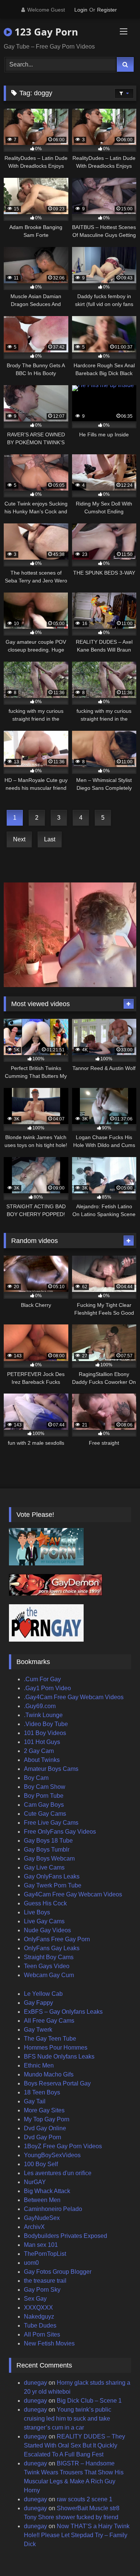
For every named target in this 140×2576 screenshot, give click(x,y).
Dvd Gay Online (45, 2128)
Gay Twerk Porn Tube (53, 1885)
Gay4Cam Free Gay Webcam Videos (73, 1894)
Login (81, 10)
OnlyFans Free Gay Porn (57, 1939)
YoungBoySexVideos (52, 2155)
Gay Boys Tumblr (47, 1850)
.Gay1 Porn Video (47, 1688)
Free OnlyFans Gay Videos (60, 1832)
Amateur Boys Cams (51, 1769)
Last (50, 839)
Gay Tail (35, 2101)
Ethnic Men (39, 2065)
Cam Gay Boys (44, 1805)
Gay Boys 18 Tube (48, 1841)
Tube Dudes (40, 2325)
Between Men (42, 2200)
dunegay (35, 2383)
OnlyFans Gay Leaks (52, 1948)
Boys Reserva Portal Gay (57, 2083)
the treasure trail (45, 2281)
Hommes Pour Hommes (56, 2048)
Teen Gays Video (47, 1966)
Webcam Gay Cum (49, 1975)
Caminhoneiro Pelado (53, 2209)
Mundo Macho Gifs (49, 2074)
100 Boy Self (41, 2164)
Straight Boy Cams (49, 1957)
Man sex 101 (41, 2245)
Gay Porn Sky (42, 2290)
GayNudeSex (42, 2218)
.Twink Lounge (43, 1715)
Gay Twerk (38, 2030)
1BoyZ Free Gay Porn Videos (63, 2146)
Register (107, 10)
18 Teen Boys (42, 2092)
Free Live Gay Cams (51, 1823)
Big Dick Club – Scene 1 (89, 2401)
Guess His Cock (45, 1903)
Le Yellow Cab (43, 1994)
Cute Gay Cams (45, 1814)
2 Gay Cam (39, 1751)
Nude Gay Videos (47, 1930)
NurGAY (35, 2182)
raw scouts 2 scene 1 (85, 2499)
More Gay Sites (44, 2110)
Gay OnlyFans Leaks (52, 1876)
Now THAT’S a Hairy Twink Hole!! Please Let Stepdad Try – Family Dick (77, 2535)
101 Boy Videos (45, 1733)
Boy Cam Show (45, 1787)
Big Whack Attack (47, 2191)
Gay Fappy (38, 2003)
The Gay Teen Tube (50, 2039)
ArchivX (34, 2227)
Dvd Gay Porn (43, 2137)
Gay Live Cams (44, 1867)
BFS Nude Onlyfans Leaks (59, 2057)
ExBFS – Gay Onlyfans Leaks (63, 2012)
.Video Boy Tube (46, 1724)
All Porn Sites (42, 2334)
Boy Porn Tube (44, 1796)
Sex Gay (35, 2299)
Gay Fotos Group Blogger (58, 2272)
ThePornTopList (45, 2254)
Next (19, 839)
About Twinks (42, 1760)
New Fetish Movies (49, 2343)
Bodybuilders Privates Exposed (66, 2236)
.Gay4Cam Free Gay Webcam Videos (74, 1697)
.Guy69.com (40, 1706)
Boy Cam (36, 1778)
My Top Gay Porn (47, 2119)
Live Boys (37, 1912)
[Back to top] (117, 2554)
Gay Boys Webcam (49, 1858)
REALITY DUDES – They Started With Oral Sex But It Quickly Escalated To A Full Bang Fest (74, 2445)
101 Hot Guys (42, 1742)
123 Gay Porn (45, 32)
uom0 (31, 2263)
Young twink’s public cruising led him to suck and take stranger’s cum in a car (68, 2419)
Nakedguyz (39, 2317)
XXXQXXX (38, 2308)
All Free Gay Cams (49, 2021)
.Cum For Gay (42, 1679)
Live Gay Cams (44, 1921)
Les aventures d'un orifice (58, 2173)
